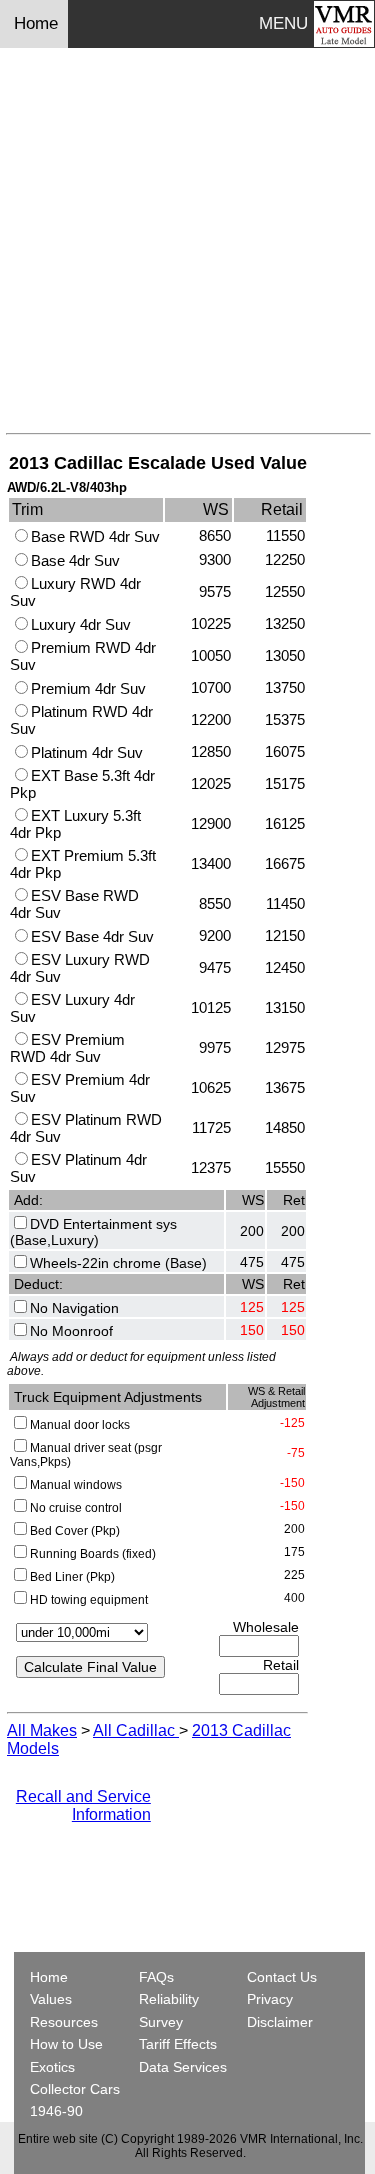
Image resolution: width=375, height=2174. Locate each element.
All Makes (42, 1730)
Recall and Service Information (83, 1805)
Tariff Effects (178, 2044)
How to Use (66, 2044)
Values (51, 1999)
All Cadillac (136, 1730)
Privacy (270, 1999)
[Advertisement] (187, 245)
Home (38, 23)
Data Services (183, 2067)
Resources (64, 2022)
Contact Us (282, 1977)
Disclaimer (280, 2022)
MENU (283, 23)
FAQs (156, 1977)
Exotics (52, 2067)
